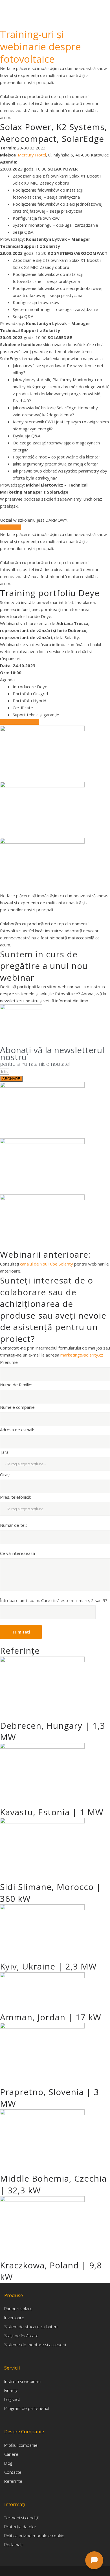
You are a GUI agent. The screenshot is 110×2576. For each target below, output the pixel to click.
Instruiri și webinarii (23, 2381)
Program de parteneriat (27, 2408)
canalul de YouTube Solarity (47, 1264)
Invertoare (14, 2318)
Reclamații (14, 2545)
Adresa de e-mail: (17, 1430)
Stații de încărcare (21, 2336)
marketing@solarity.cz (82, 1355)
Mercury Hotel (32, 155)
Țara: (5, 1452)
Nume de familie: (16, 1385)
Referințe (13, 2481)
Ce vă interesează (17, 1553)
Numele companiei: (18, 1407)
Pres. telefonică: (16, 1497)
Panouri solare (18, 2309)
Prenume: (9, 1362)
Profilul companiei (21, 2445)
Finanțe (11, 2390)
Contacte (13, 2472)
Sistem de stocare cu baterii (31, 2327)
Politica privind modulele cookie (34, 2536)
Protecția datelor (20, 2527)
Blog (8, 2463)
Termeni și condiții (21, 2518)
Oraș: (5, 1475)
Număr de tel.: (14, 1525)
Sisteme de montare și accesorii (35, 2345)
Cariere (11, 2454)
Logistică (12, 2399)
